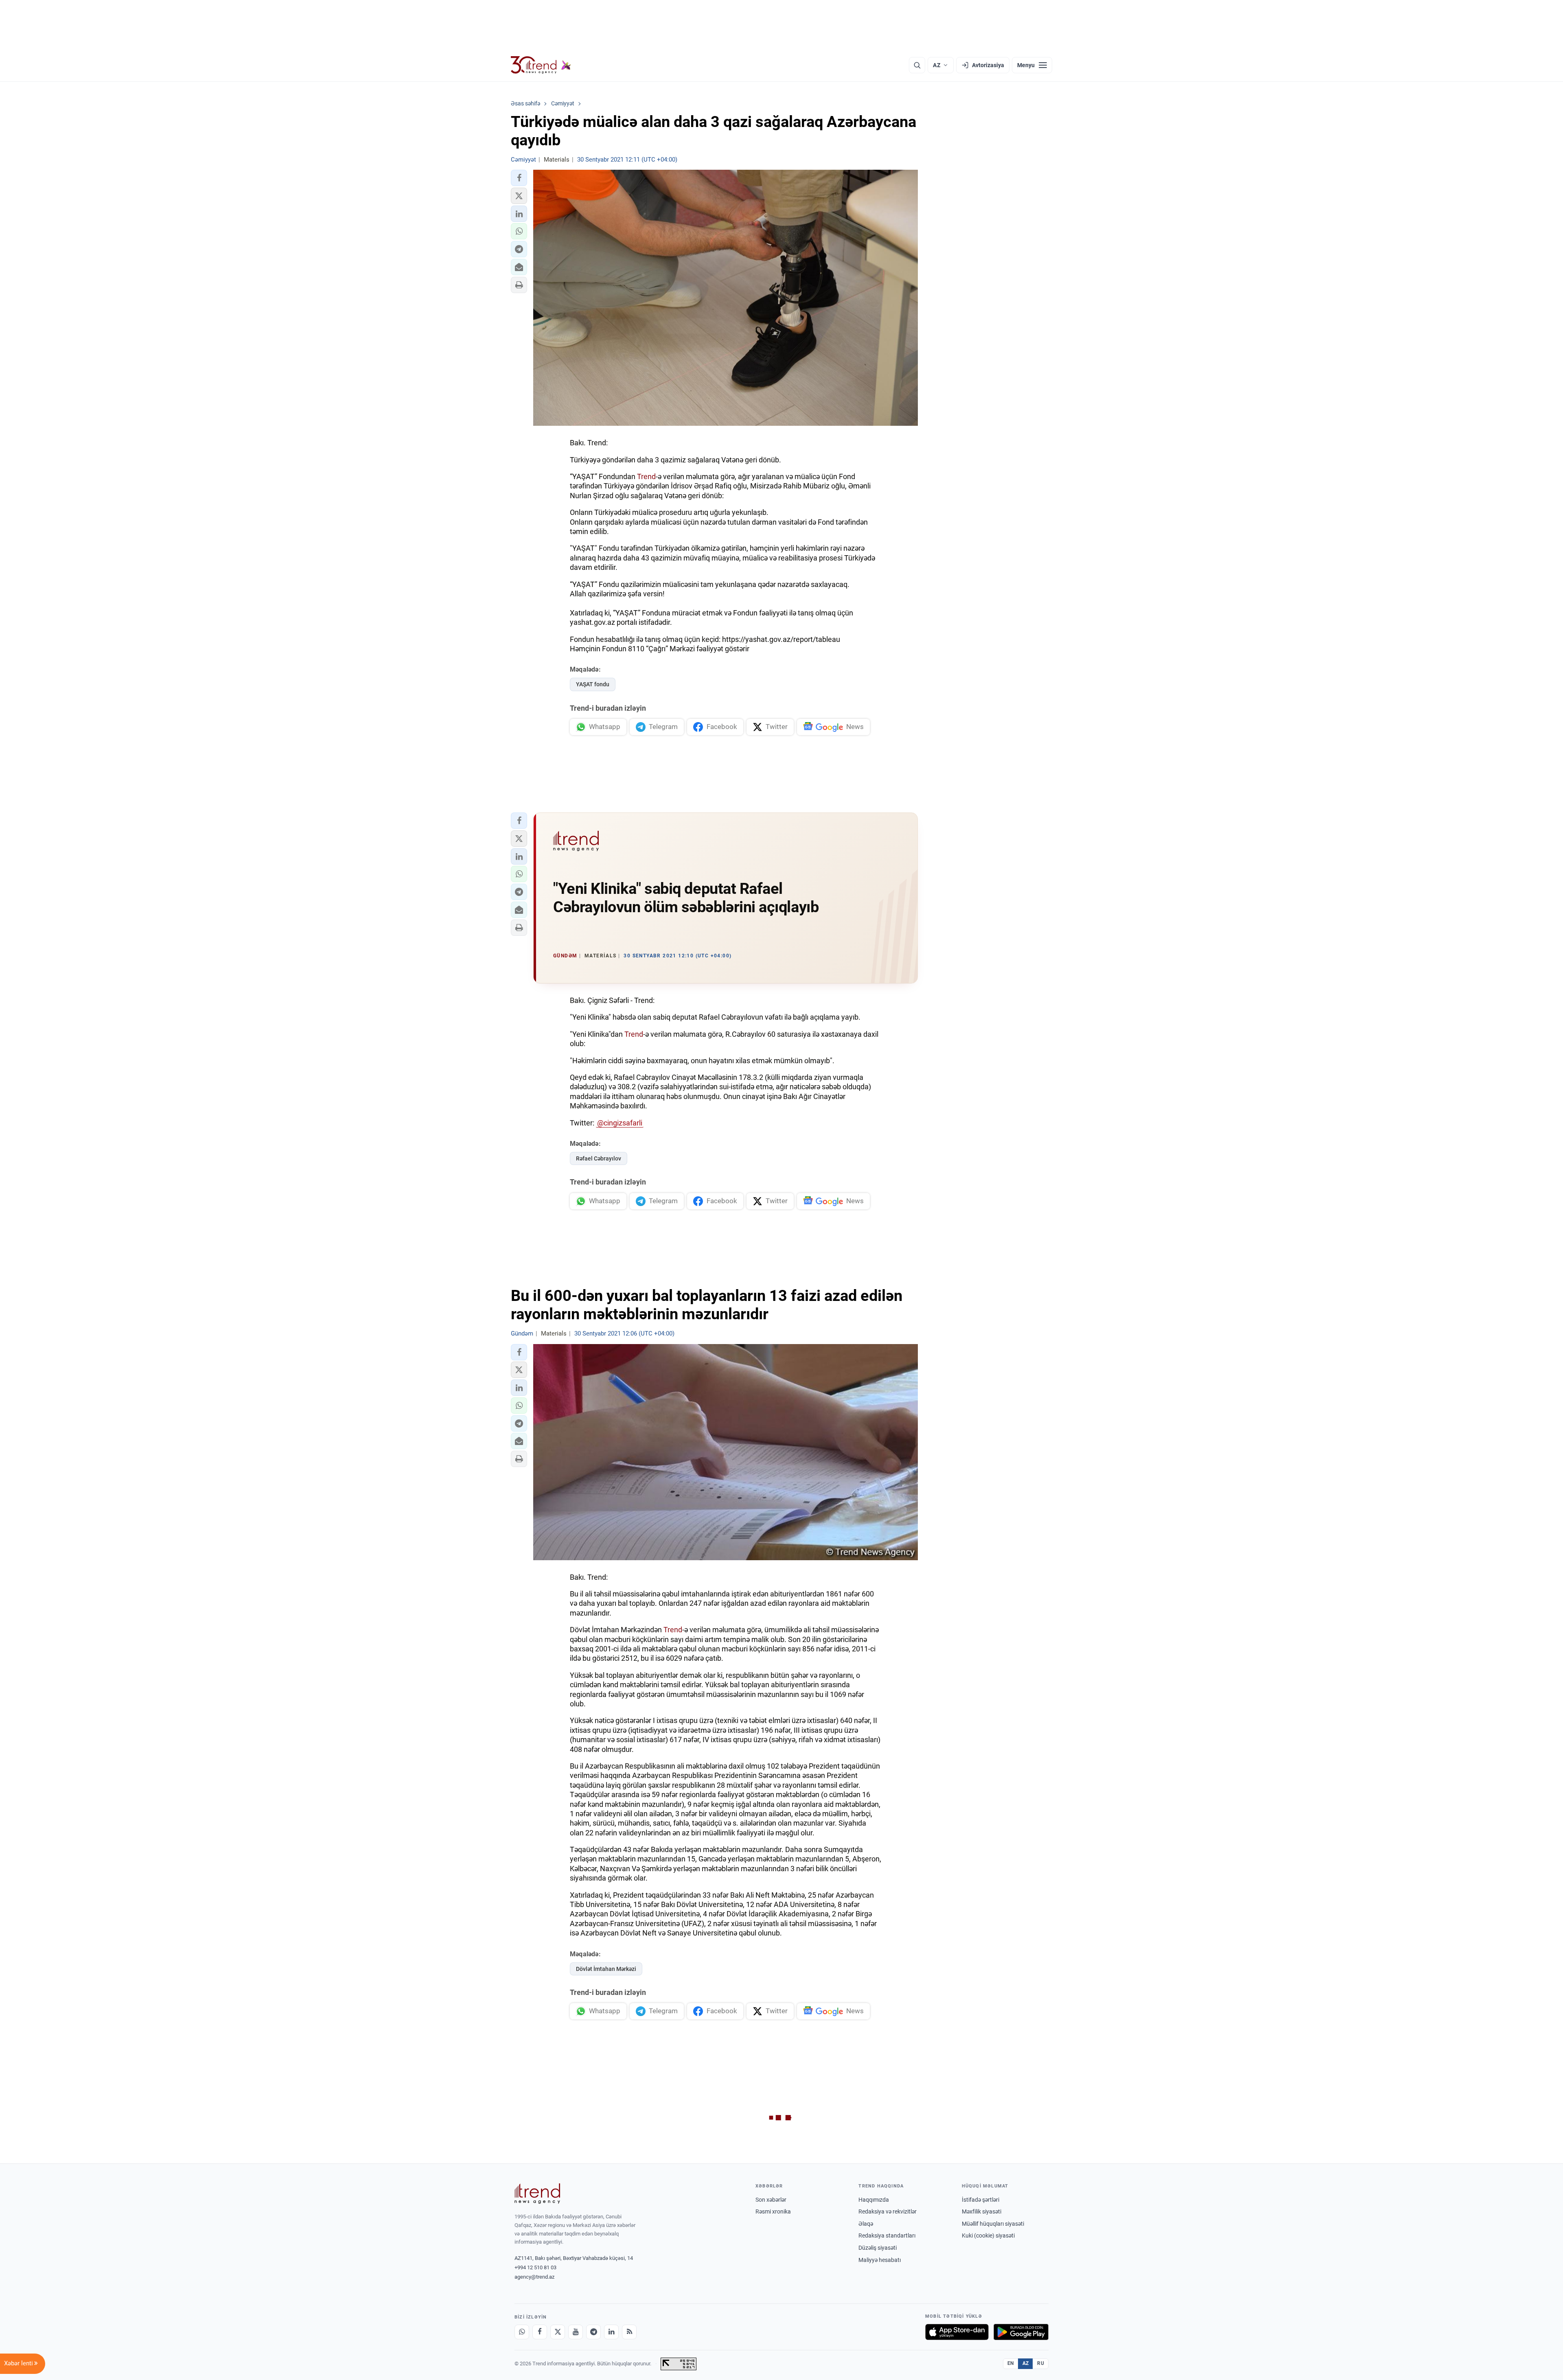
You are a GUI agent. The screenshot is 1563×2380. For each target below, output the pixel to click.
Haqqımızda (874, 2200)
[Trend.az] (541, 65)
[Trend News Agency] (537, 2194)
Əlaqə (866, 2224)
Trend (646, 476)
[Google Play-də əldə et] (1021, 2332)
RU (1041, 2363)
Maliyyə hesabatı (880, 2260)
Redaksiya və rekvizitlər (888, 2211)
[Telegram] (593, 2332)
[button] (519, 178)
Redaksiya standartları (887, 2235)
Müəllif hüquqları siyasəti (993, 2224)
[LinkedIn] (611, 2332)
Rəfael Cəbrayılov (599, 1158)
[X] (558, 2332)
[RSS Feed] (629, 2332)
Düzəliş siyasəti (878, 2248)
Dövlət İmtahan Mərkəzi (606, 1969)
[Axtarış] (917, 65)
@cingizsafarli (620, 1123)
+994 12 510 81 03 (535, 2267)
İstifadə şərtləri (981, 2200)
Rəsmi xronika (773, 2211)
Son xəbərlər (771, 2200)
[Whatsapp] (522, 2332)
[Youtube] (576, 2332)
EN (1011, 2363)
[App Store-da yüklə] (957, 2332)
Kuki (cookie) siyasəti (988, 2235)
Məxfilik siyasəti (982, 2211)
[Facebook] (540, 2332)
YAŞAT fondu (593, 684)
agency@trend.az (534, 2277)
